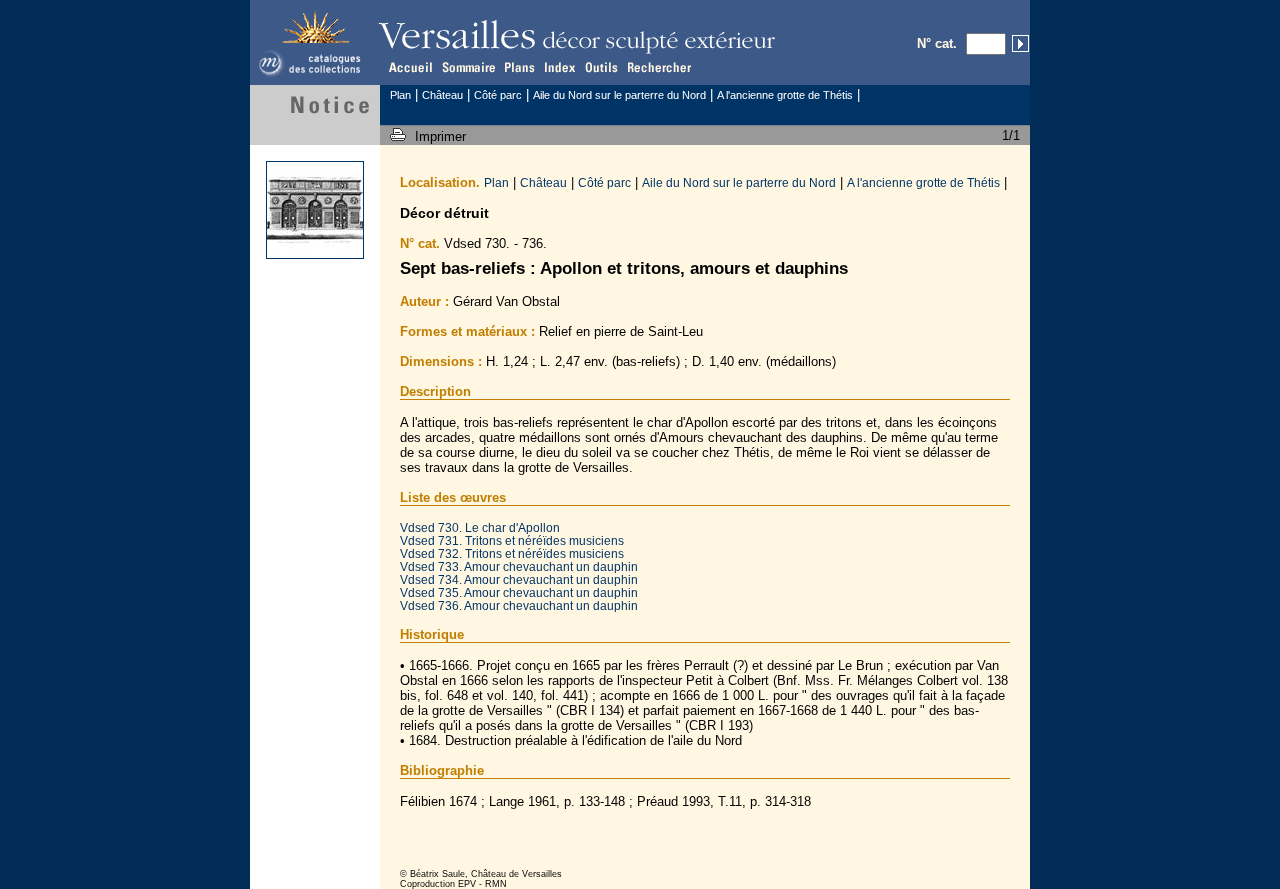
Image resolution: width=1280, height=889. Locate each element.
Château (442, 95)
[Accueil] (412, 67)
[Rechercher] (660, 67)
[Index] (560, 67)
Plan (400, 95)
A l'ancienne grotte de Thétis (785, 95)
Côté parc (498, 95)
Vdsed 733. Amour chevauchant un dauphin (519, 566)
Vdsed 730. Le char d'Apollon (480, 527)
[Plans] (518, 67)
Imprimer (442, 136)
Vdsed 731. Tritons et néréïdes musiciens (512, 540)
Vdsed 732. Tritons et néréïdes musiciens (512, 553)
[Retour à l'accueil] (314, 76)
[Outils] (603, 67)
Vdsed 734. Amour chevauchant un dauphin (519, 579)
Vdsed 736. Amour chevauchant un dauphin (519, 605)
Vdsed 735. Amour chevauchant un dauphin (519, 592)
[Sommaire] (467, 67)
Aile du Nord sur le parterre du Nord (619, 95)
